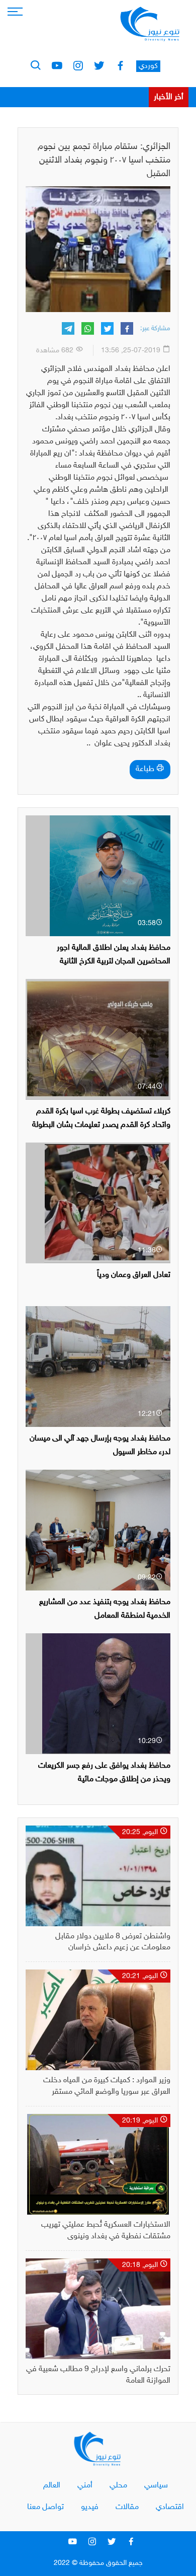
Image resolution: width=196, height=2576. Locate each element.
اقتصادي (170, 2507)
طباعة (146, 769)
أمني (85, 2486)
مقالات (127, 2507)
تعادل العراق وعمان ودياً (134, 1275)
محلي (118, 2486)
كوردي (148, 66)
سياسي (156, 2486)
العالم (52, 2486)
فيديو (90, 2507)
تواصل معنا (45, 2507)
